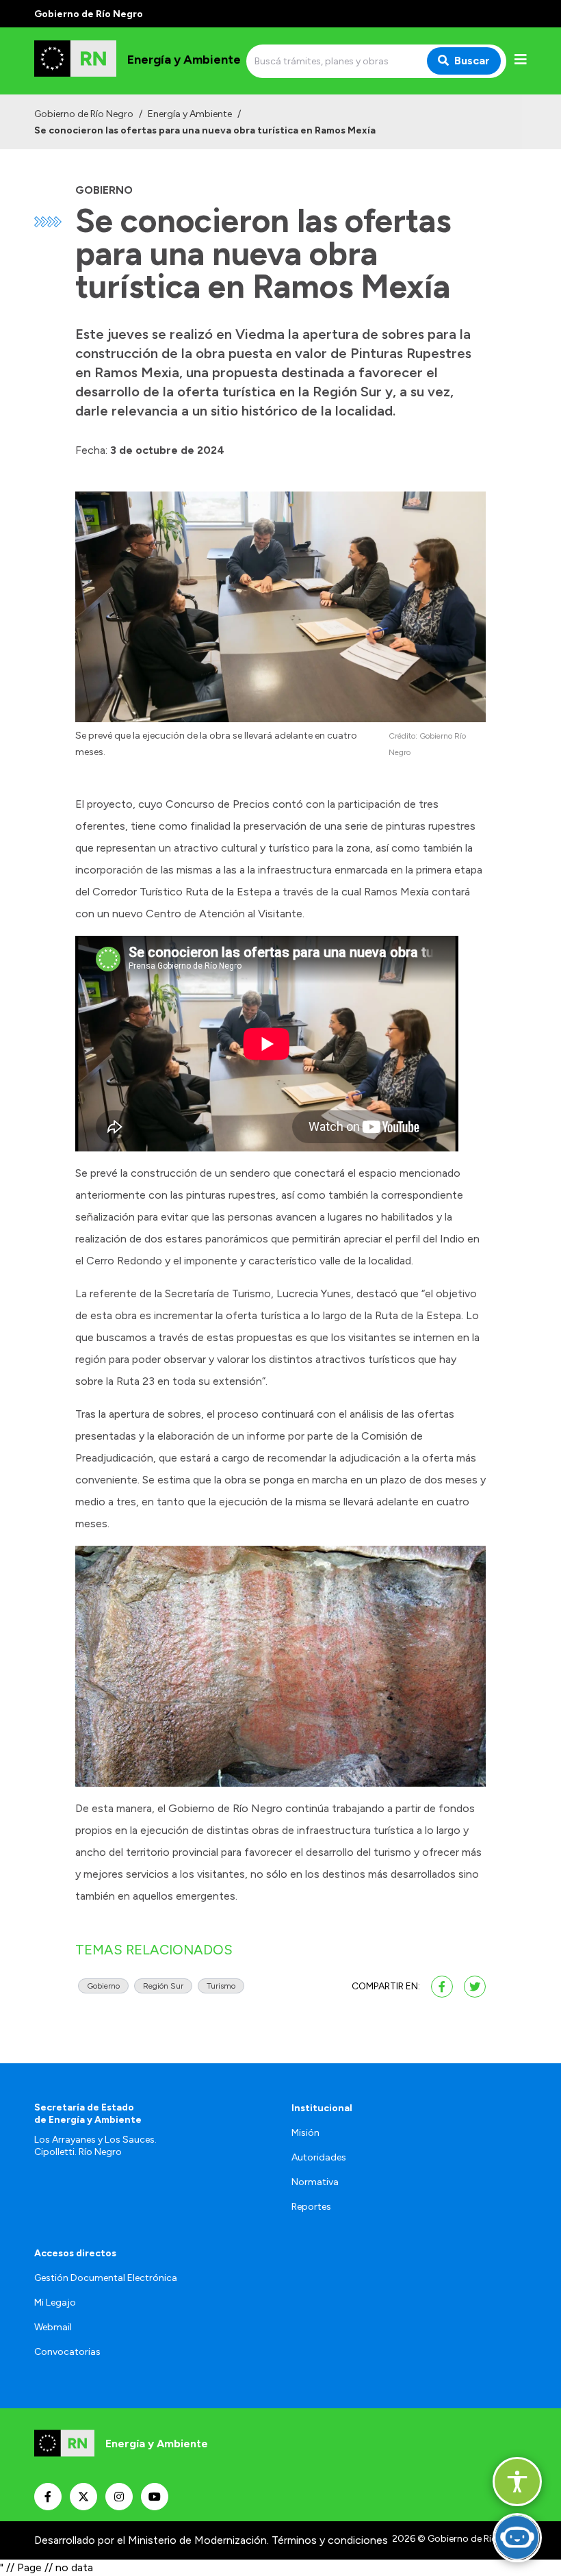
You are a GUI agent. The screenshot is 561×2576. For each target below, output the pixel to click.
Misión (305, 2133)
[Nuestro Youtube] (155, 2497)
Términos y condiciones (330, 2540)
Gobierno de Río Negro (84, 114)
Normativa (315, 2182)
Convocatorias (67, 2352)
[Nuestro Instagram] (119, 2497)
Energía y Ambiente (190, 114)
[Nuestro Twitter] (83, 2497)
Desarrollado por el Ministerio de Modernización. (152, 2540)
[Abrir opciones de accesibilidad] (517, 2482)
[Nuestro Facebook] (48, 2497)
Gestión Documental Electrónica (106, 2278)
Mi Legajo (55, 2303)
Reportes (311, 2207)
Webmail (53, 2327)
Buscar (472, 61)
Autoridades (319, 2157)
